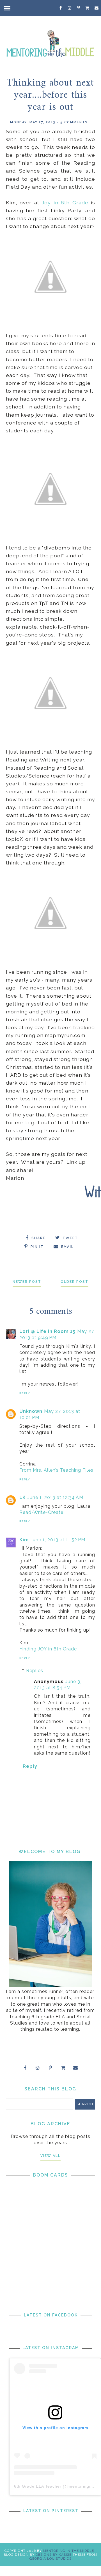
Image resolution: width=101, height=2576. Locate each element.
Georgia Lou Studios (50, 2559)
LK (23, 1497)
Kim (24, 1540)
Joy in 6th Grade (64, 203)
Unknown (31, 1411)
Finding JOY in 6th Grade (48, 1649)
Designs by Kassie (54, 2555)
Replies (35, 1671)
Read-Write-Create (41, 1512)
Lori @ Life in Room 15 (47, 1331)
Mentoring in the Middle (68, 2551)
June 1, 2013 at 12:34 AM (55, 1497)
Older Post (74, 1282)
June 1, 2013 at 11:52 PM (58, 1540)
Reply (25, 1393)
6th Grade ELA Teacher (38, 2486)
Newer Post (27, 1282)
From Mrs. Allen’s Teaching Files (56, 1470)
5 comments (74, 122)
